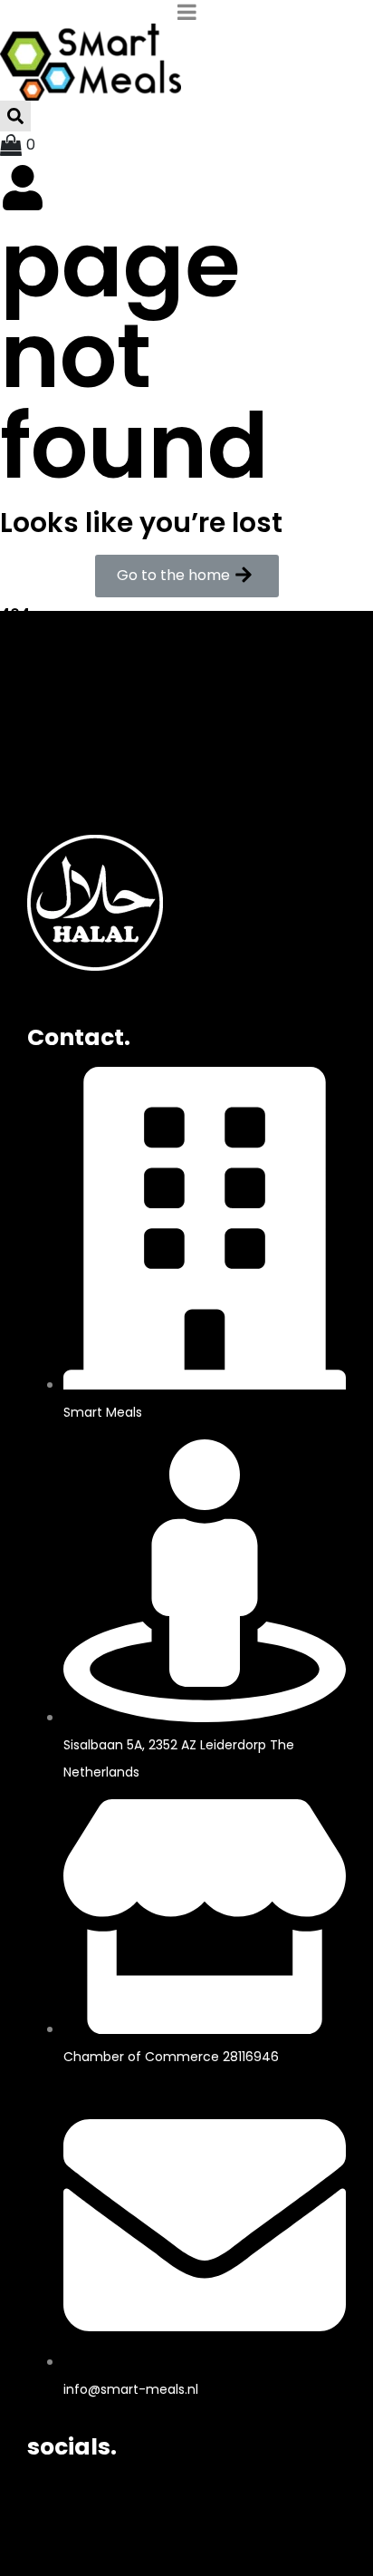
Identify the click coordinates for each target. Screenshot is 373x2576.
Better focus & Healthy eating (136, 695)
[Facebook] (50, 2499)
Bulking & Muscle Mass (110, 771)
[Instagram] (99, 2499)
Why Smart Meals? (95, 796)
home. (64, 662)
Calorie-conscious (96, 746)
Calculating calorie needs (122, 822)
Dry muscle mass (90, 720)
